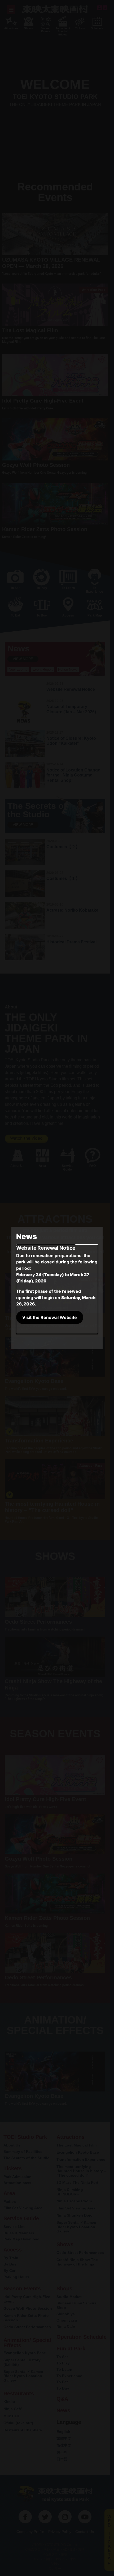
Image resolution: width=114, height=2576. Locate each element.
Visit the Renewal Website (50, 1317)
